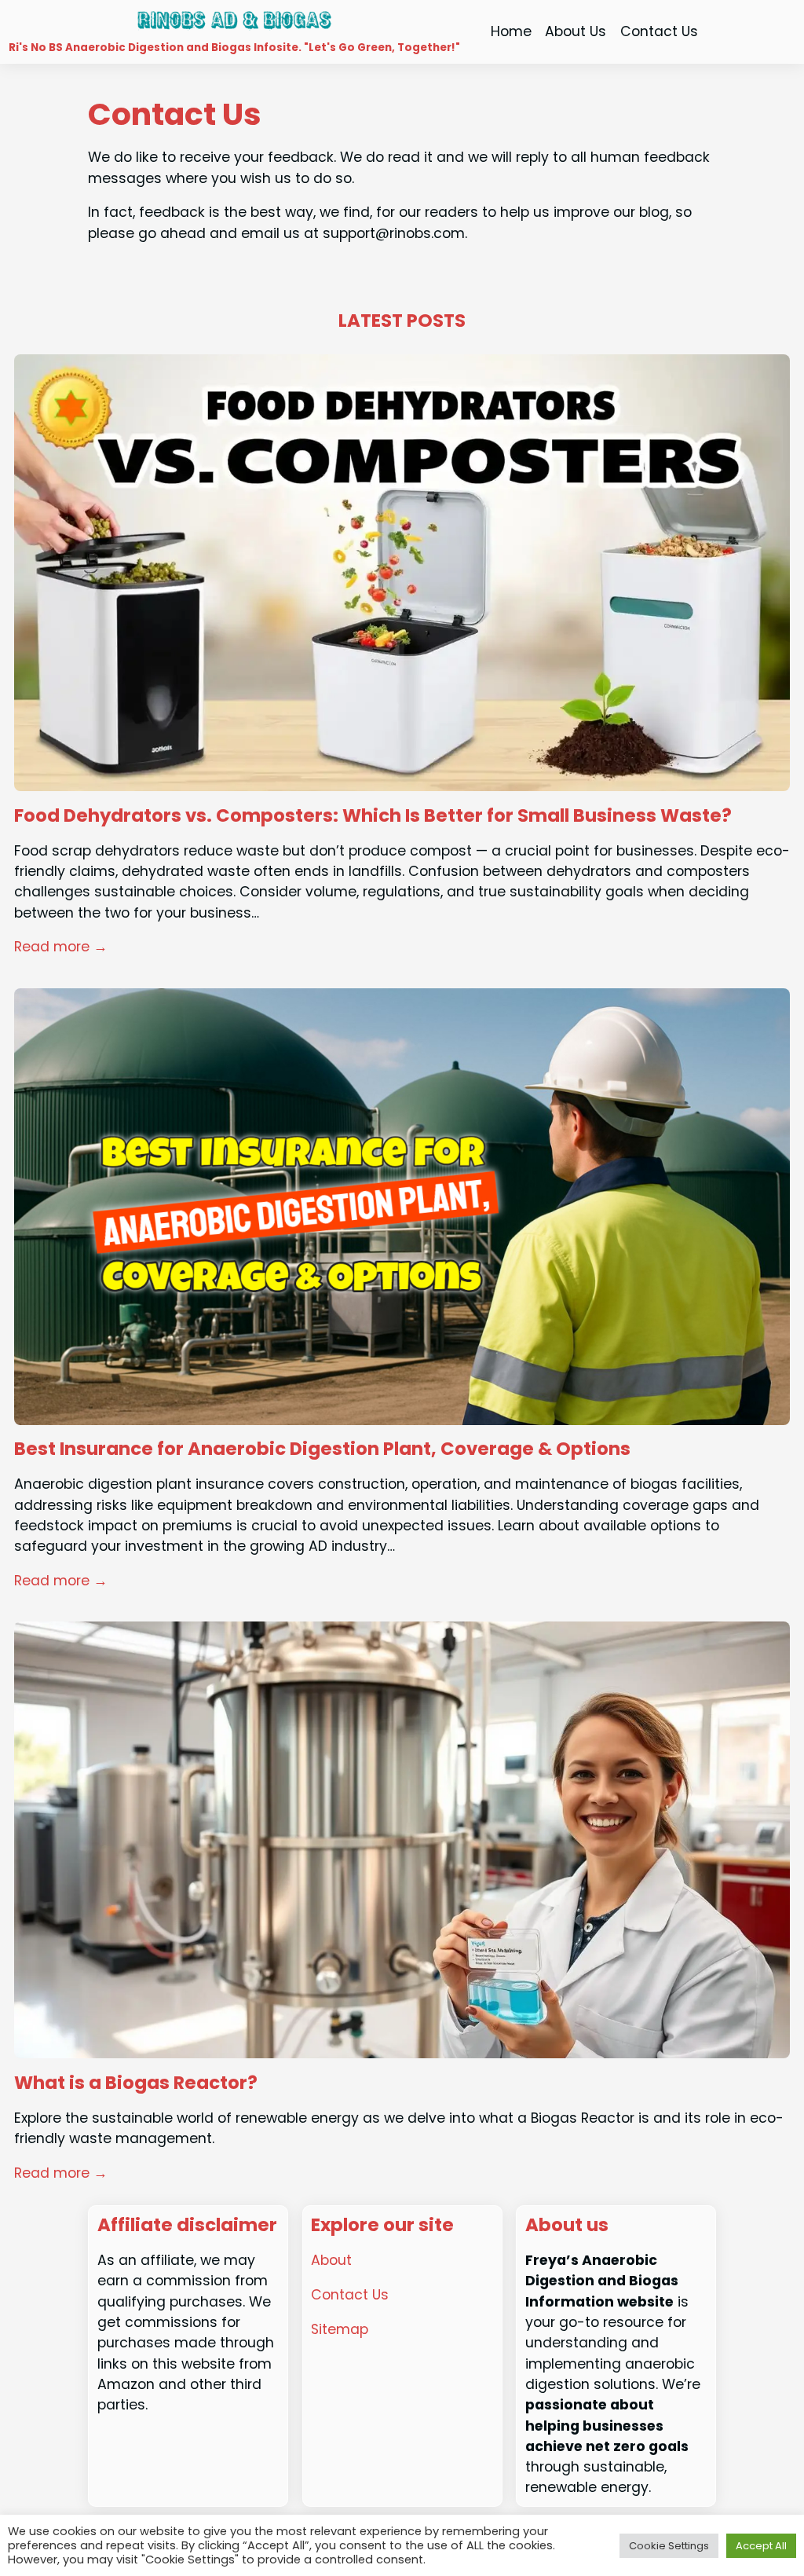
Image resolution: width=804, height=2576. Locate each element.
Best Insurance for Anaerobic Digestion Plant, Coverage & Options (322, 1449)
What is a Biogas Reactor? (136, 2083)
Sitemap (340, 2329)
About (331, 2260)
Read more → (61, 947)
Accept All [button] (761, 2546)
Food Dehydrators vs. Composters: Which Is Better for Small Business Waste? (373, 816)
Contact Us (350, 2295)
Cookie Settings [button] (669, 2546)
